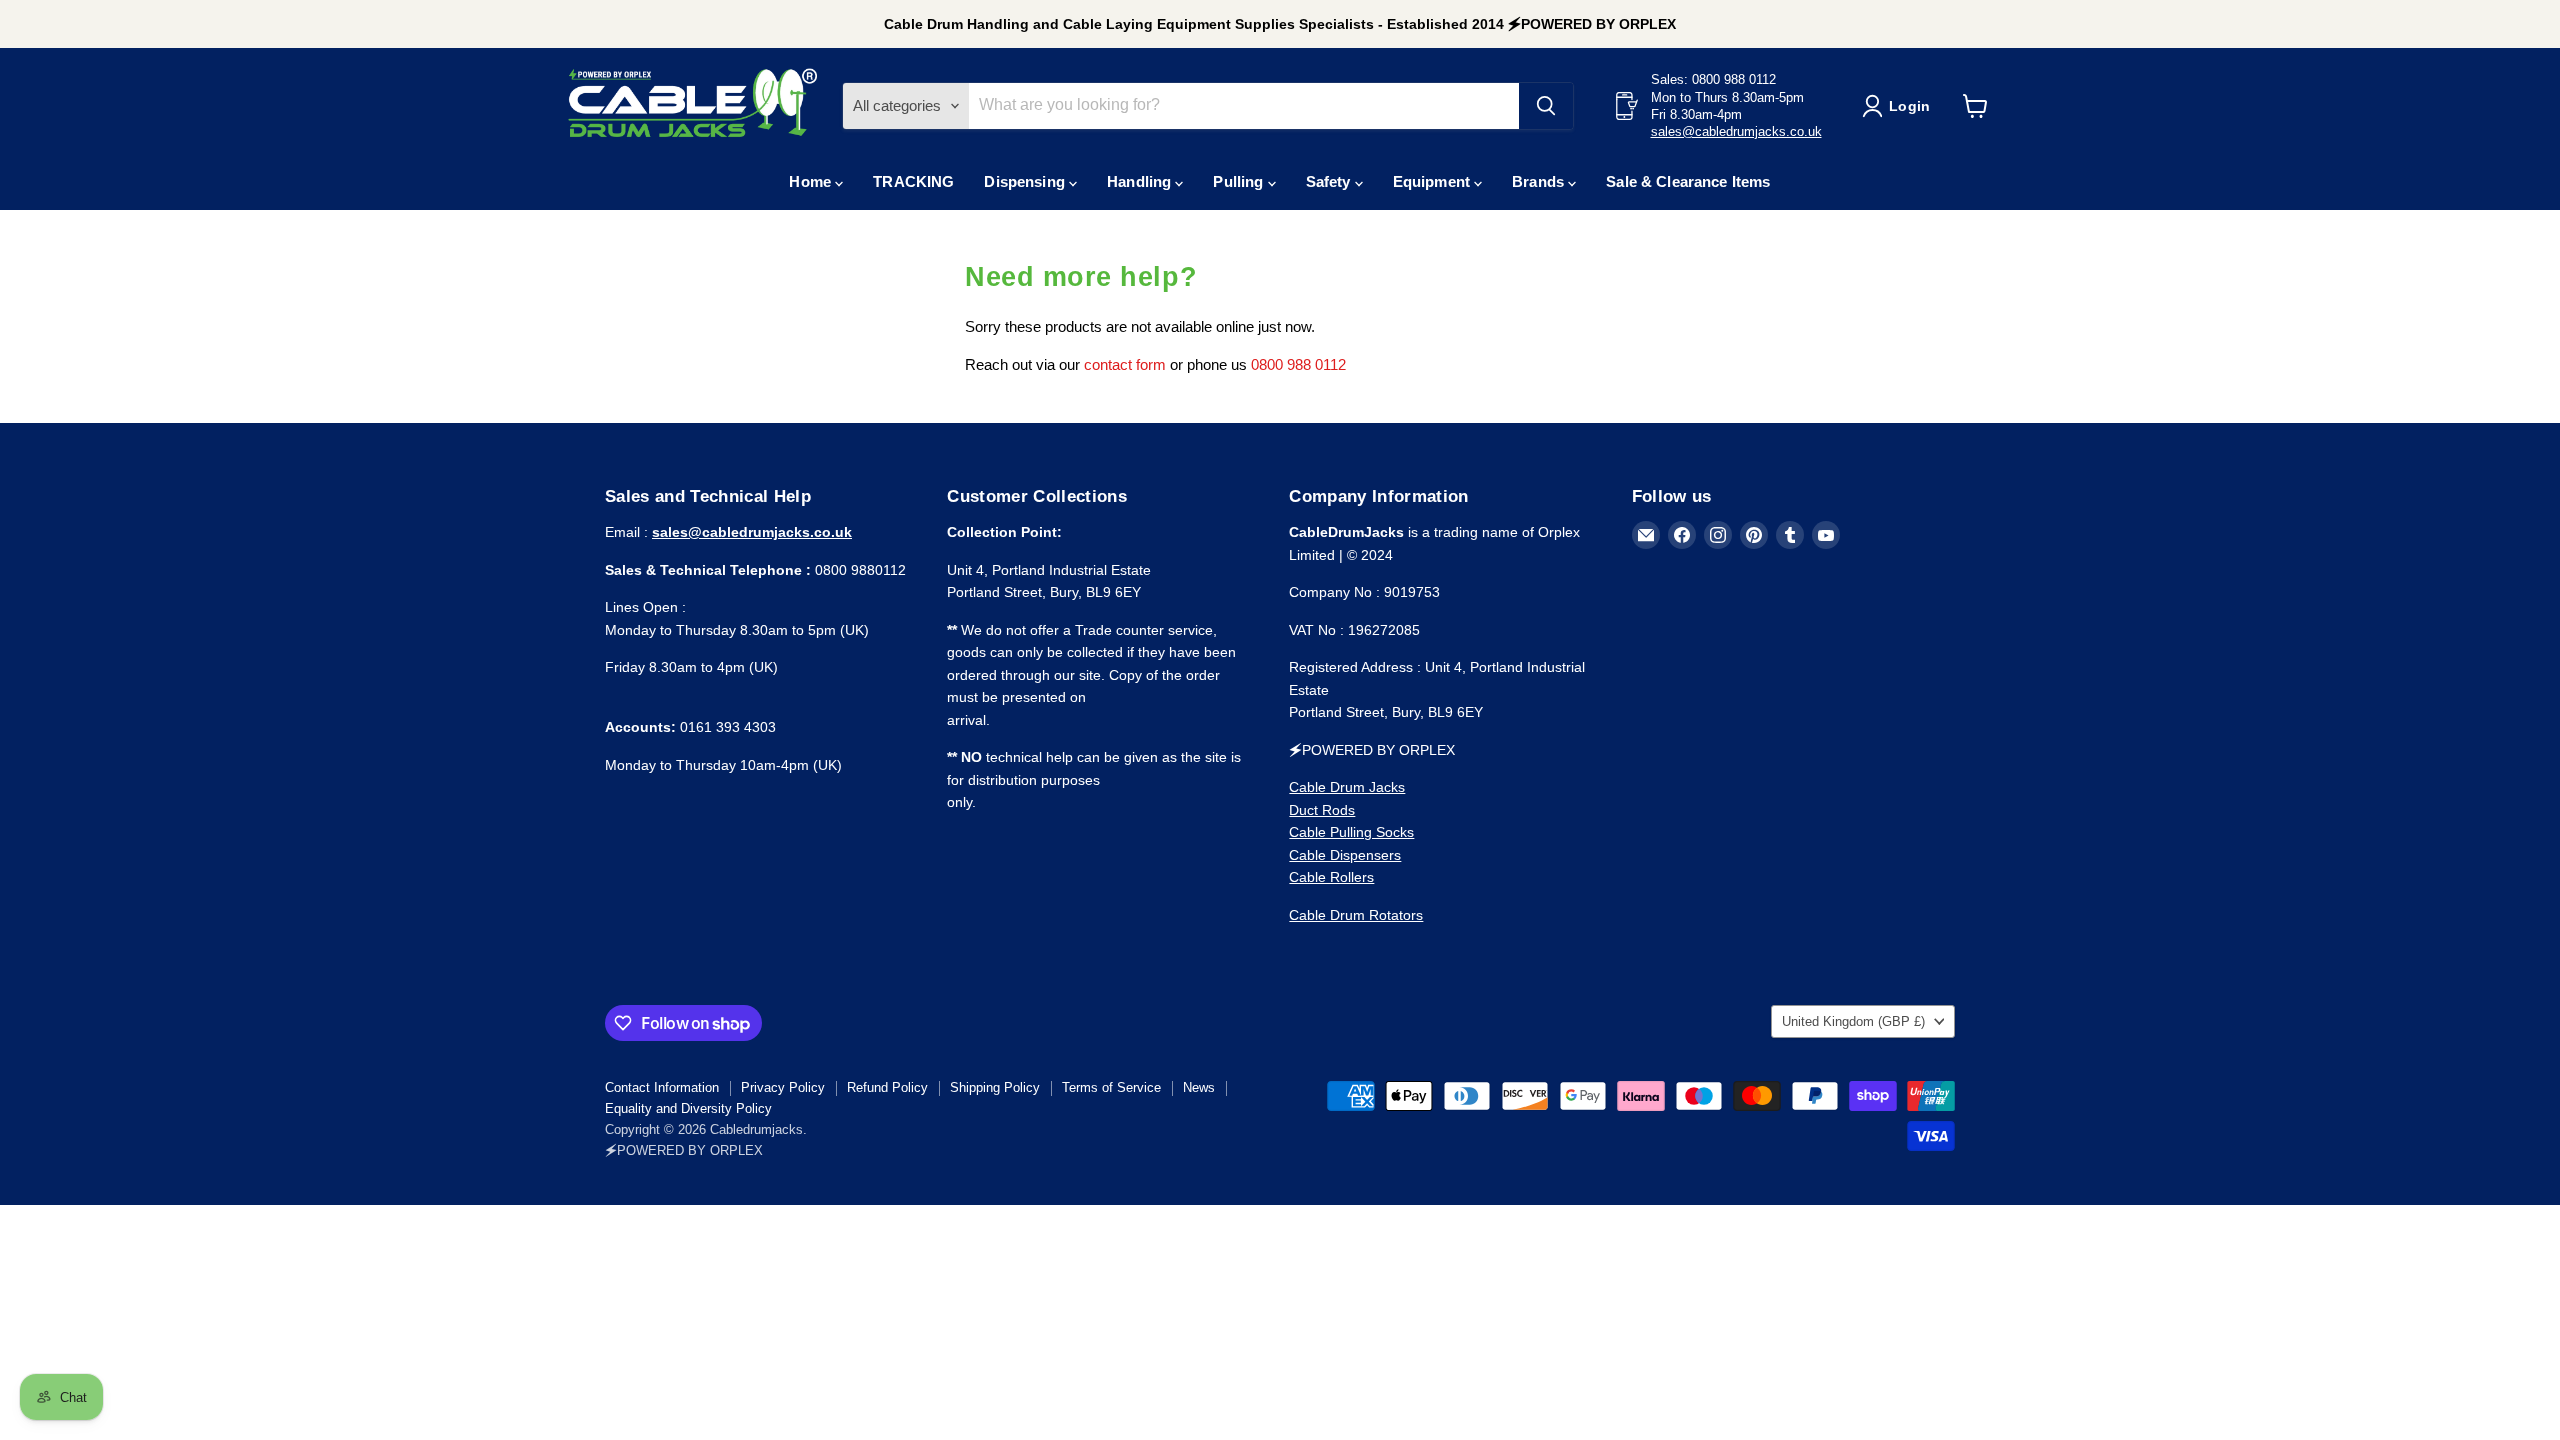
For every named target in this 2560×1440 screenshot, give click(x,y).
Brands (1540, 181)
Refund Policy (887, 1087)
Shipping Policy (995, 1087)
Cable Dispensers (1345, 855)
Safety (1330, 181)
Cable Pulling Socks (1351, 832)
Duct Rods (1322, 810)
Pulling (1240, 181)
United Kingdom (1853, 1021)
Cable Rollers (1331, 877)
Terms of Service (1111, 1087)
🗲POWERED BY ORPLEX (684, 1150)
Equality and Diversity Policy (688, 1108)
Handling (1141, 181)
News (1199, 1087)
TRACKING (913, 181)
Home (812, 181)
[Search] (1546, 106)
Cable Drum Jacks (1347, 787)
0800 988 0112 (1298, 364)
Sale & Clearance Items (1688, 181)
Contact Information (662, 1087)
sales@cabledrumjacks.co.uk (1736, 131)
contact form (1125, 364)
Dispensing (1026, 181)
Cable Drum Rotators (1356, 915)
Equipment (1434, 181)
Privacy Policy (783, 1087)
